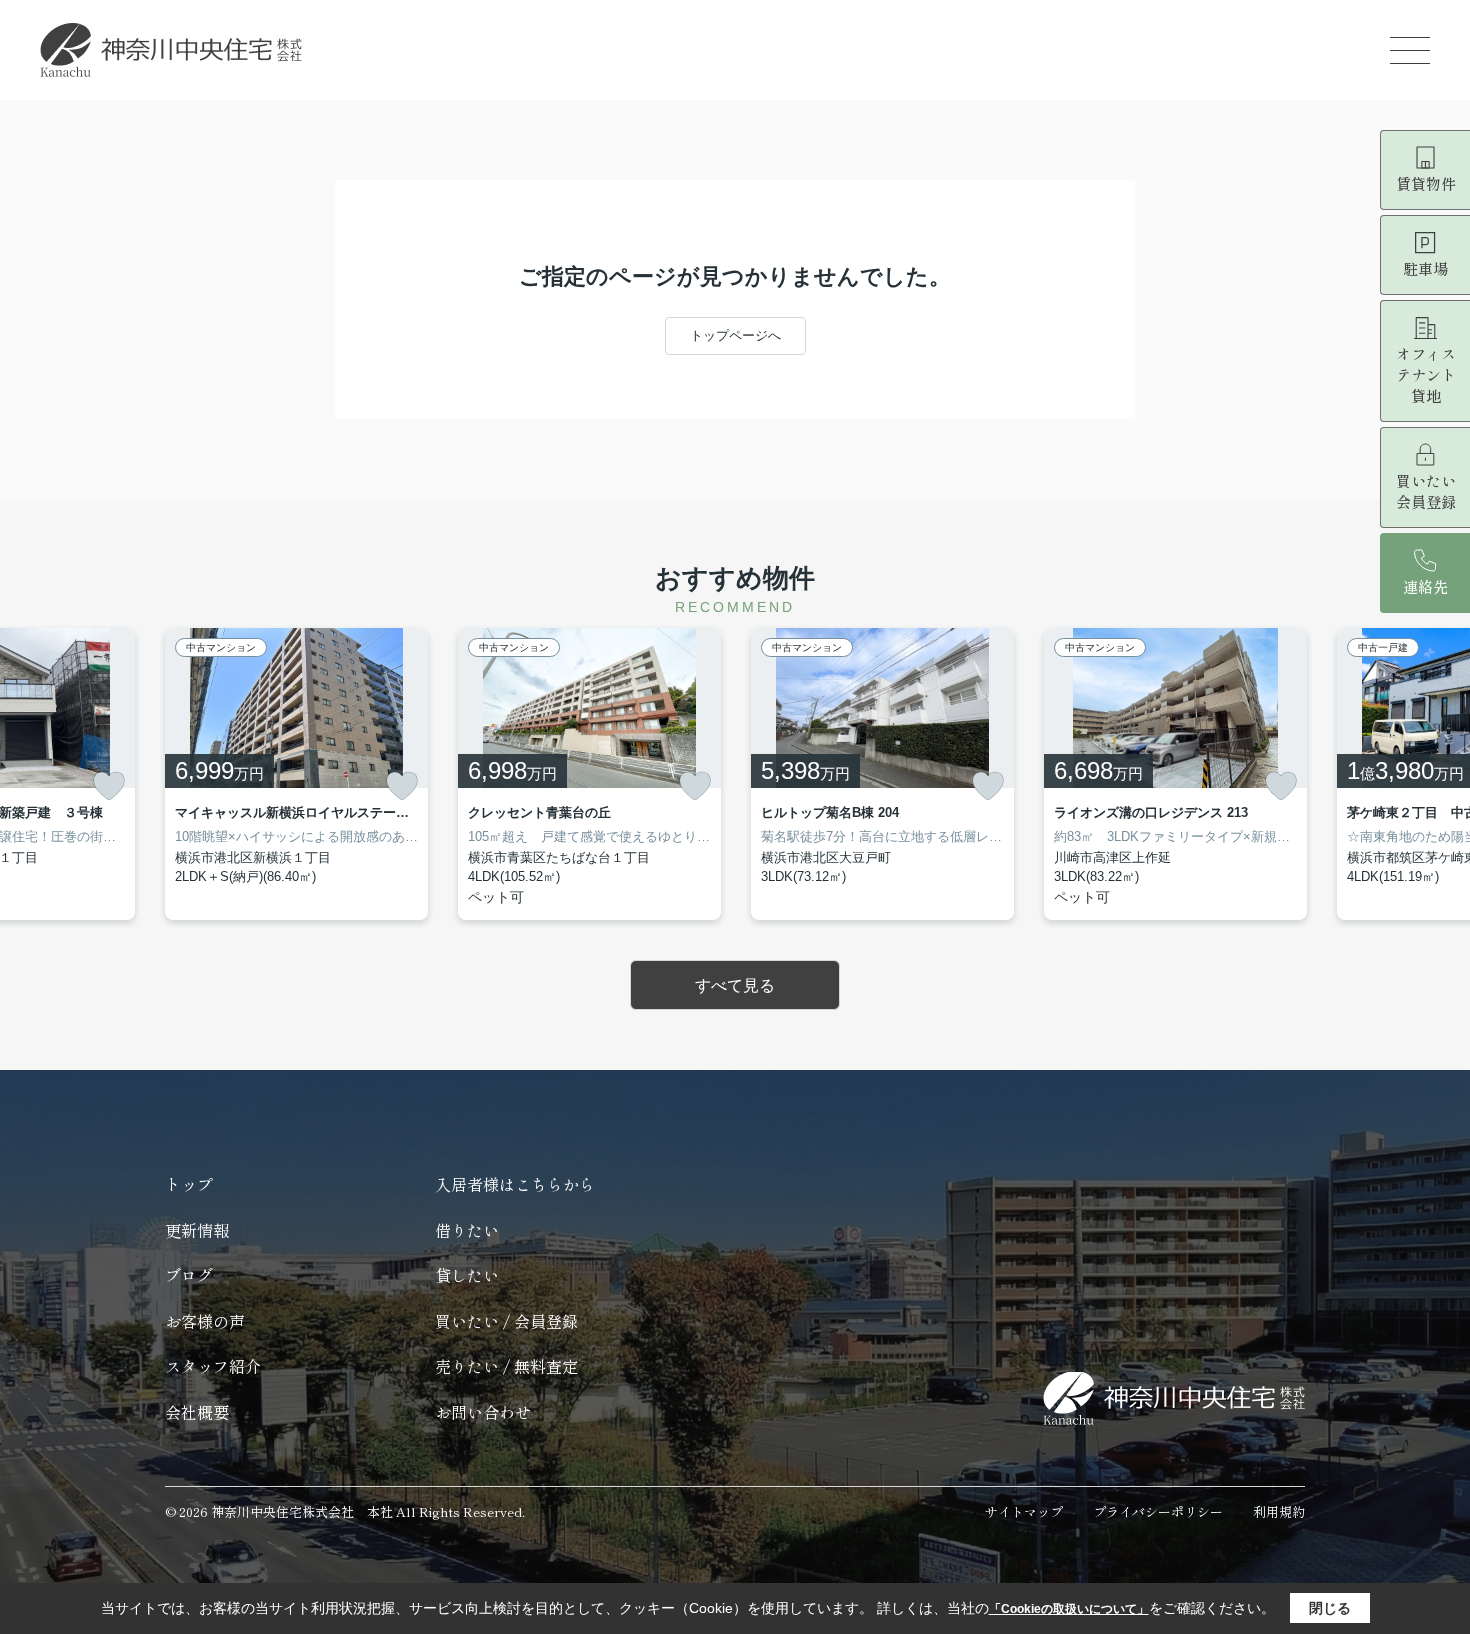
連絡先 (1425, 586)
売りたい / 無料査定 (506, 1366)
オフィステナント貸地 (1426, 374)
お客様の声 (205, 1321)
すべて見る (735, 985)
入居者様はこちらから (515, 1184)
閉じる (1330, 1608)
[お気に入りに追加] (109, 786)
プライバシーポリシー (1158, 1511)
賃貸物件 (1426, 183)
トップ (189, 1184)
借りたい (467, 1230)
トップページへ (735, 335)
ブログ (189, 1275)
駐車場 (1425, 268)
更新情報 (197, 1230)
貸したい (467, 1275)
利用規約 (1279, 1511)
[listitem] (296, 774)
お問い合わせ (483, 1412)
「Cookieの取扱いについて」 (1069, 1609)
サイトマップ (1024, 1511)
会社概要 (197, 1412)
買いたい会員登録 (1426, 491)
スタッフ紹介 (213, 1366)
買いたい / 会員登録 (506, 1321)
